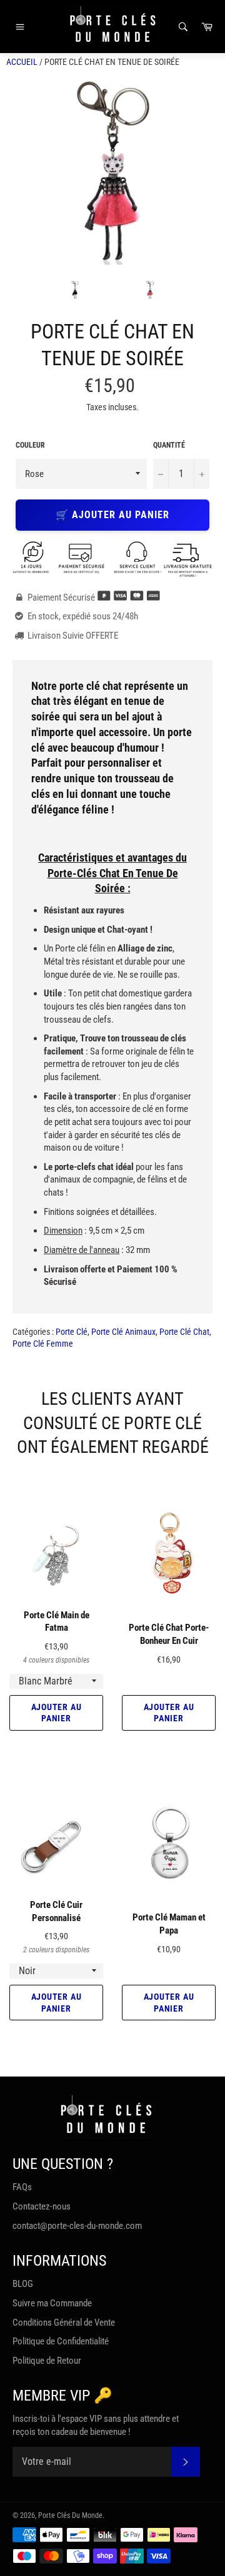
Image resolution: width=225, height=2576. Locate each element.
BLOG (23, 2284)
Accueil (22, 62)
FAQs (22, 2187)
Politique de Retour (47, 2361)
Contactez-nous (42, 2206)
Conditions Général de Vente (64, 2323)
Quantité (169, 445)
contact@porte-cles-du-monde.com (77, 2226)
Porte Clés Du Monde (70, 2515)
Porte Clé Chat (184, 1332)
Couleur (30, 445)
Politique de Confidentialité (61, 2341)
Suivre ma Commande (52, 2303)
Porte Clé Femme (43, 1344)
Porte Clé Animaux (123, 1332)
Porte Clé (72, 1332)
